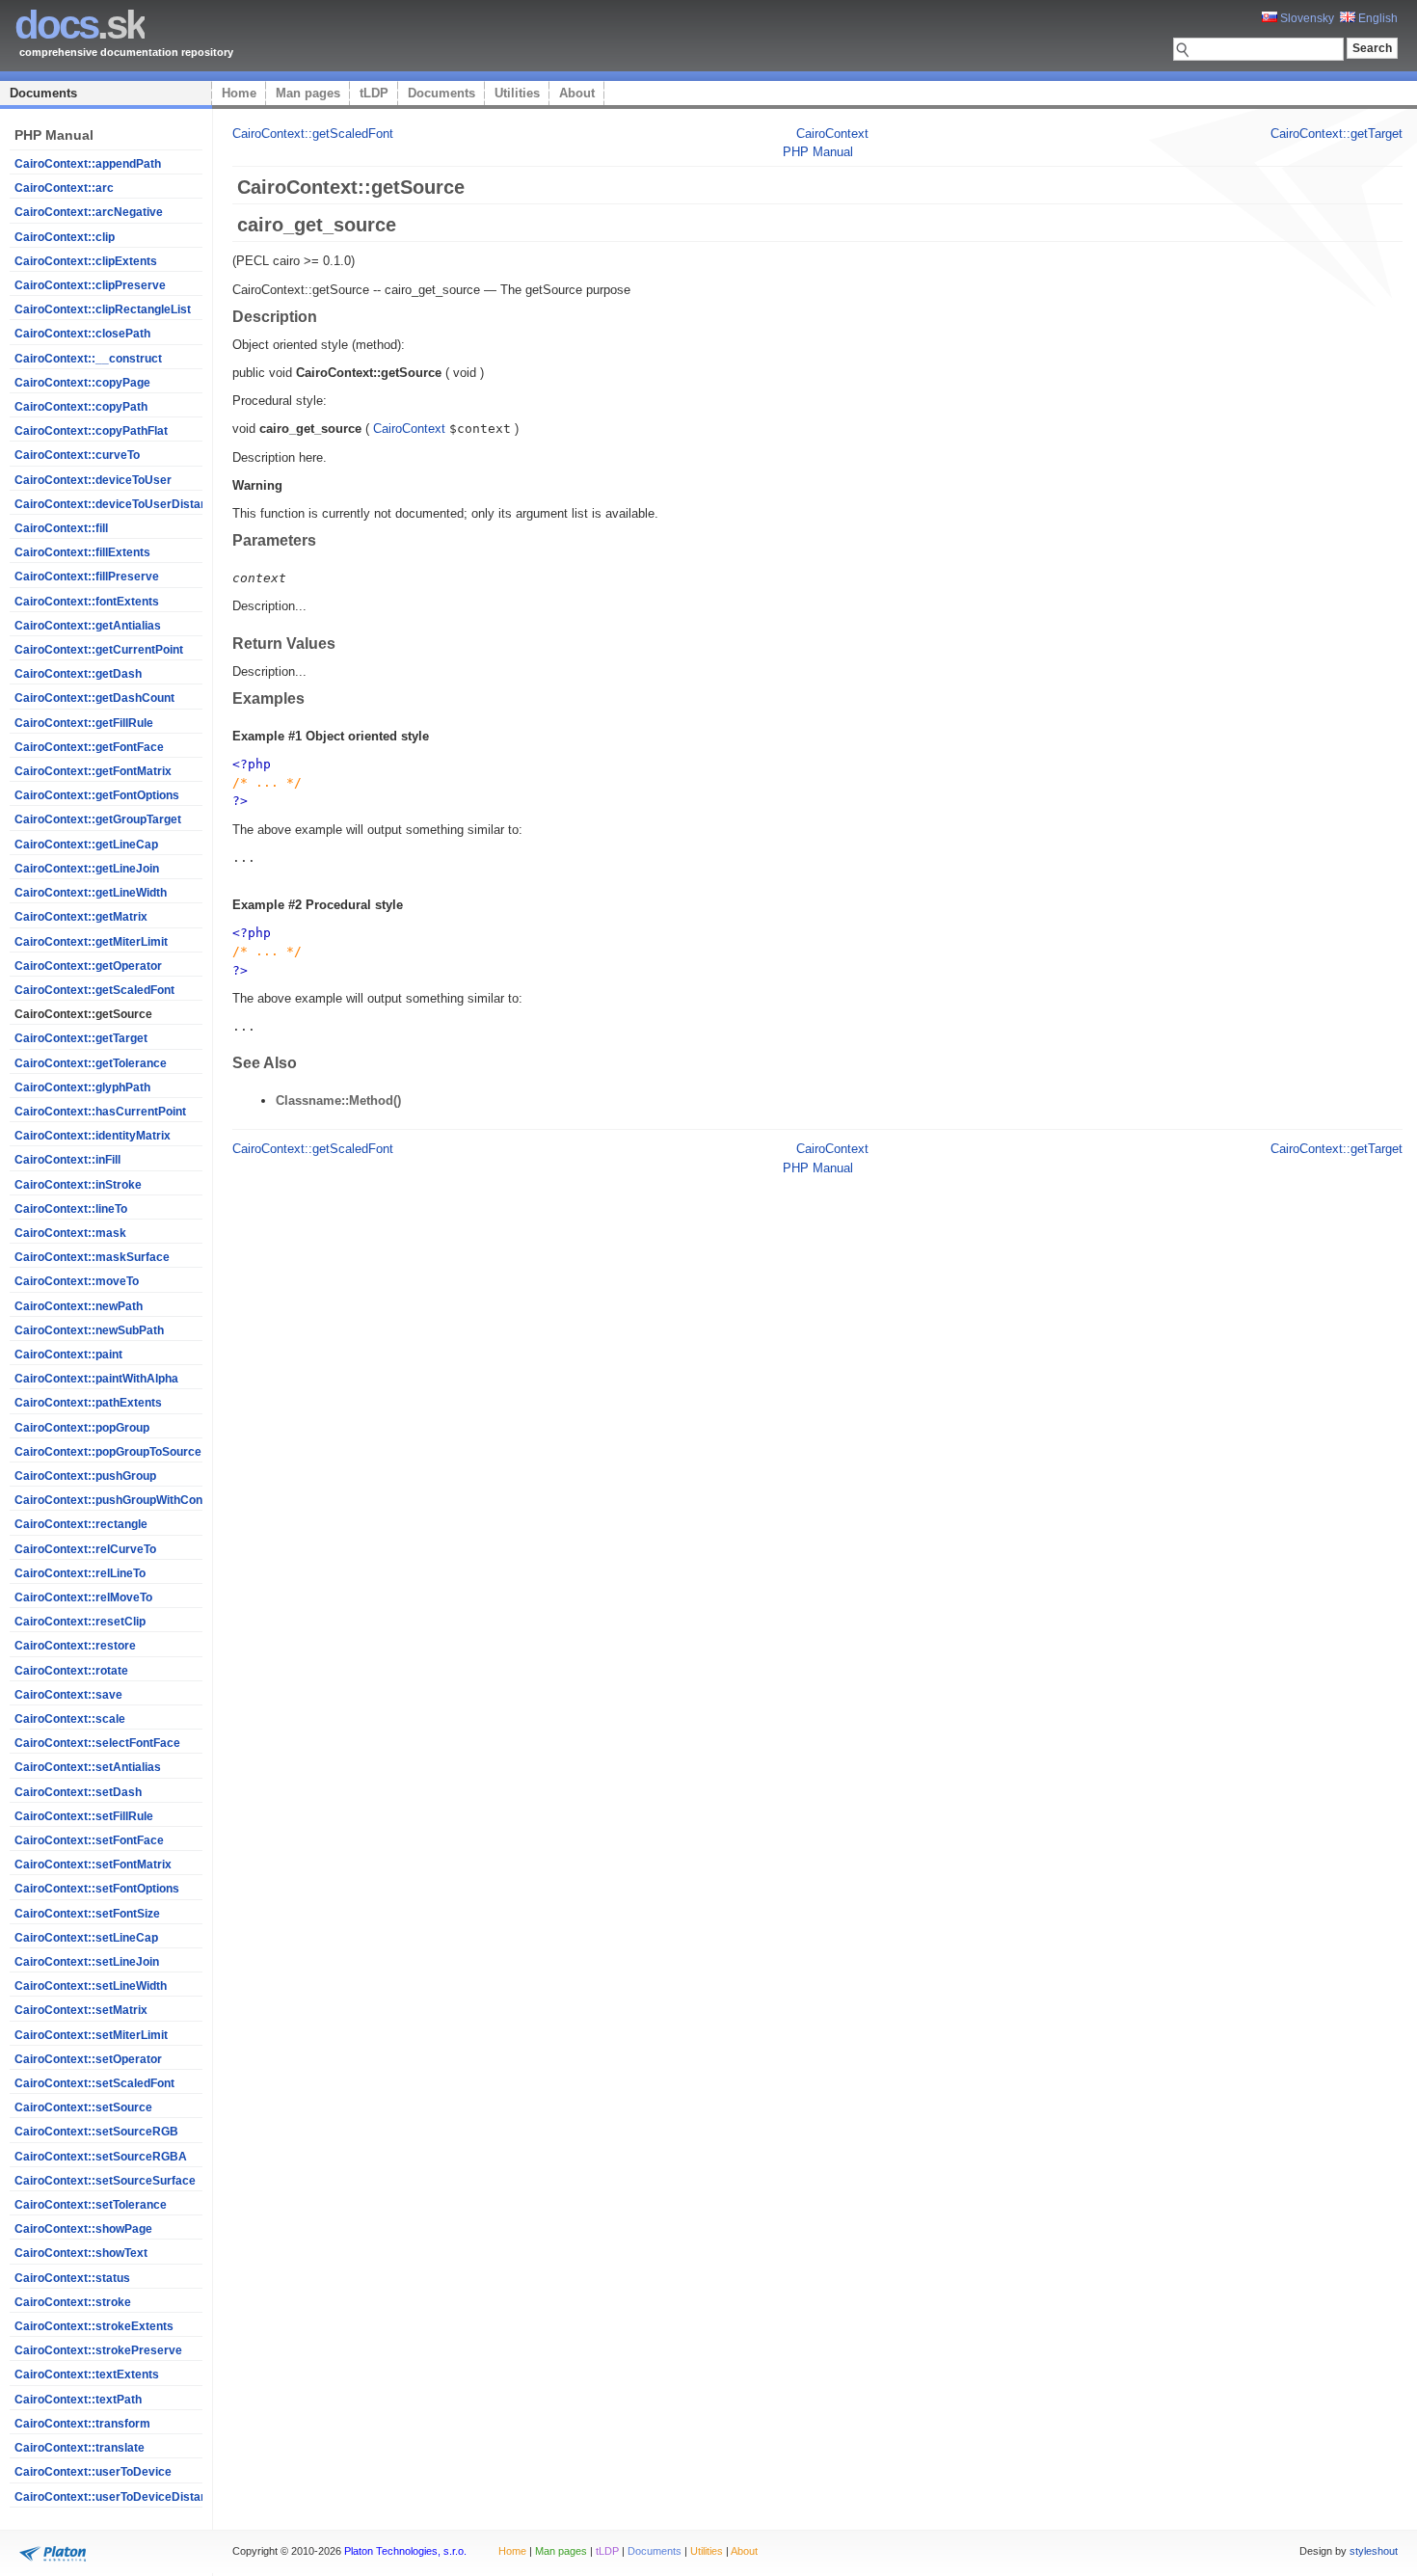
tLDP (374, 93)
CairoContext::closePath (82, 334)
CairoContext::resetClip (80, 1622)
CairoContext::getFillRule (84, 723)
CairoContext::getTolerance (91, 1063)
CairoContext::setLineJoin (87, 1962)
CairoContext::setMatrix (81, 2010)
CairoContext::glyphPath (82, 1087)
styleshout (1374, 2551)
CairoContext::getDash (78, 674)
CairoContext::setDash (78, 1792)
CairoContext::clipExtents (86, 261)
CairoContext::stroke (73, 2302)
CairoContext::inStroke (78, 1185)
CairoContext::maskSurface (92, 1257)
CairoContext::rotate (71, 1671)
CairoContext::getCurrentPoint (99, 650)
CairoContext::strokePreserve (98, 2350)
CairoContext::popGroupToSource (108, 1452)
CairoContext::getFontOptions (97, 795)
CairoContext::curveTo (77, 455)
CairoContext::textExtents (87, 2375)
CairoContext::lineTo (71, 1209)
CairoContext (832, 134)
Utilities (517, 93)
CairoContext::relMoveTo (83, 1597)
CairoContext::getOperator (88, 966)
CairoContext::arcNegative (89, 212)
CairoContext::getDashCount (94, 698)
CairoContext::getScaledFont (94, 990)
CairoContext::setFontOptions (97, 1889)
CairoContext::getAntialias (88, 626)
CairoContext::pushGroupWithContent (119, 1500)
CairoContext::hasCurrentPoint (100, 1112)
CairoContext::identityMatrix (93, 1136)
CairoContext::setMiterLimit (91, 2035)
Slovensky (1306, 18)
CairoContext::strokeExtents (94, 2326)
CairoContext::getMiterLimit (91, 942)
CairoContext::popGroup (82, 1428)
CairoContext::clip (65, 237)
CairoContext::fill (61, 528)
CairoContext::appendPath (88, 164)
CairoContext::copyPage (82, 383)
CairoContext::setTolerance (91, 2205)
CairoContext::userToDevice (93, 2472)
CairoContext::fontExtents (87, 602)
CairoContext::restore (75, 1646)
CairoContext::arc (64, 188)
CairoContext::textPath (78, 2400)
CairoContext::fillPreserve (87, 577)
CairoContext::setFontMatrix (93, 1865)
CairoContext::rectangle (81, 1524)
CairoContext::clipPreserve (90, 285)
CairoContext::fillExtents (82, 552)
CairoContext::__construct (88, 359)
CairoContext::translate (80, 2448)
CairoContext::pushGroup (85, 1476)
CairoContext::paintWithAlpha (96, 1379)
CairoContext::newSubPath (89, 1330)
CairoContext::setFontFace (89, 1840)
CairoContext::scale (70, 1719)
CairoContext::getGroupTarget (98, 819)
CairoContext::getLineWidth (91, 893)
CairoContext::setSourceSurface (105, 2181)
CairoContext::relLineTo (80, 1573)
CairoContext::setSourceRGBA (101, 2157)
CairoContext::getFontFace (89, 747)
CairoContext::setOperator (88, 2059)
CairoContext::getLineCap (86, 845)
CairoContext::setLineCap (86, 1938)
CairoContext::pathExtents (88, 1403)
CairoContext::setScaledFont (94, 2083)
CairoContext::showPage (83, 2229)
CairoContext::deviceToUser (93, 480)
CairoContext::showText (81, 2253)
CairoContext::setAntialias (88, 1767)
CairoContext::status (72, 2278)
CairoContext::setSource (83, 2107)
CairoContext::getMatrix (81, 917)
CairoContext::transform (82, 2424)
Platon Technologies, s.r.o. (405, 2551)
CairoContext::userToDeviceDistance (118, 2497)
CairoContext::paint (68, 1355)
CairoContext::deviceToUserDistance (118, 504)
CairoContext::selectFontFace (97, 1743)
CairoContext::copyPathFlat (91, 431)
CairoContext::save (68, 1695)
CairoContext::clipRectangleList (103, 309)
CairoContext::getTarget (81, 1038)
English (1377, 18)
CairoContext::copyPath (81, 407)
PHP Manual (818, 152)
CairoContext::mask (70, 1233)
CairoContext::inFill (67, 1160)
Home (239, 93)
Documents (43, 93)
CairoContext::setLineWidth (91, 1986)
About (577, 93)
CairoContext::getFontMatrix (93, 771)
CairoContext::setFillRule (84, 1816)
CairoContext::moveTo (77, 1281)
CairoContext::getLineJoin (87, 869)
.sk (80, 25)
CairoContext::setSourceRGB (96, 2132)
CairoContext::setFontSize (87, 1914)
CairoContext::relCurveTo (85, 1549)
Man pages (308, 93)
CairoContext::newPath (79, 1306)
